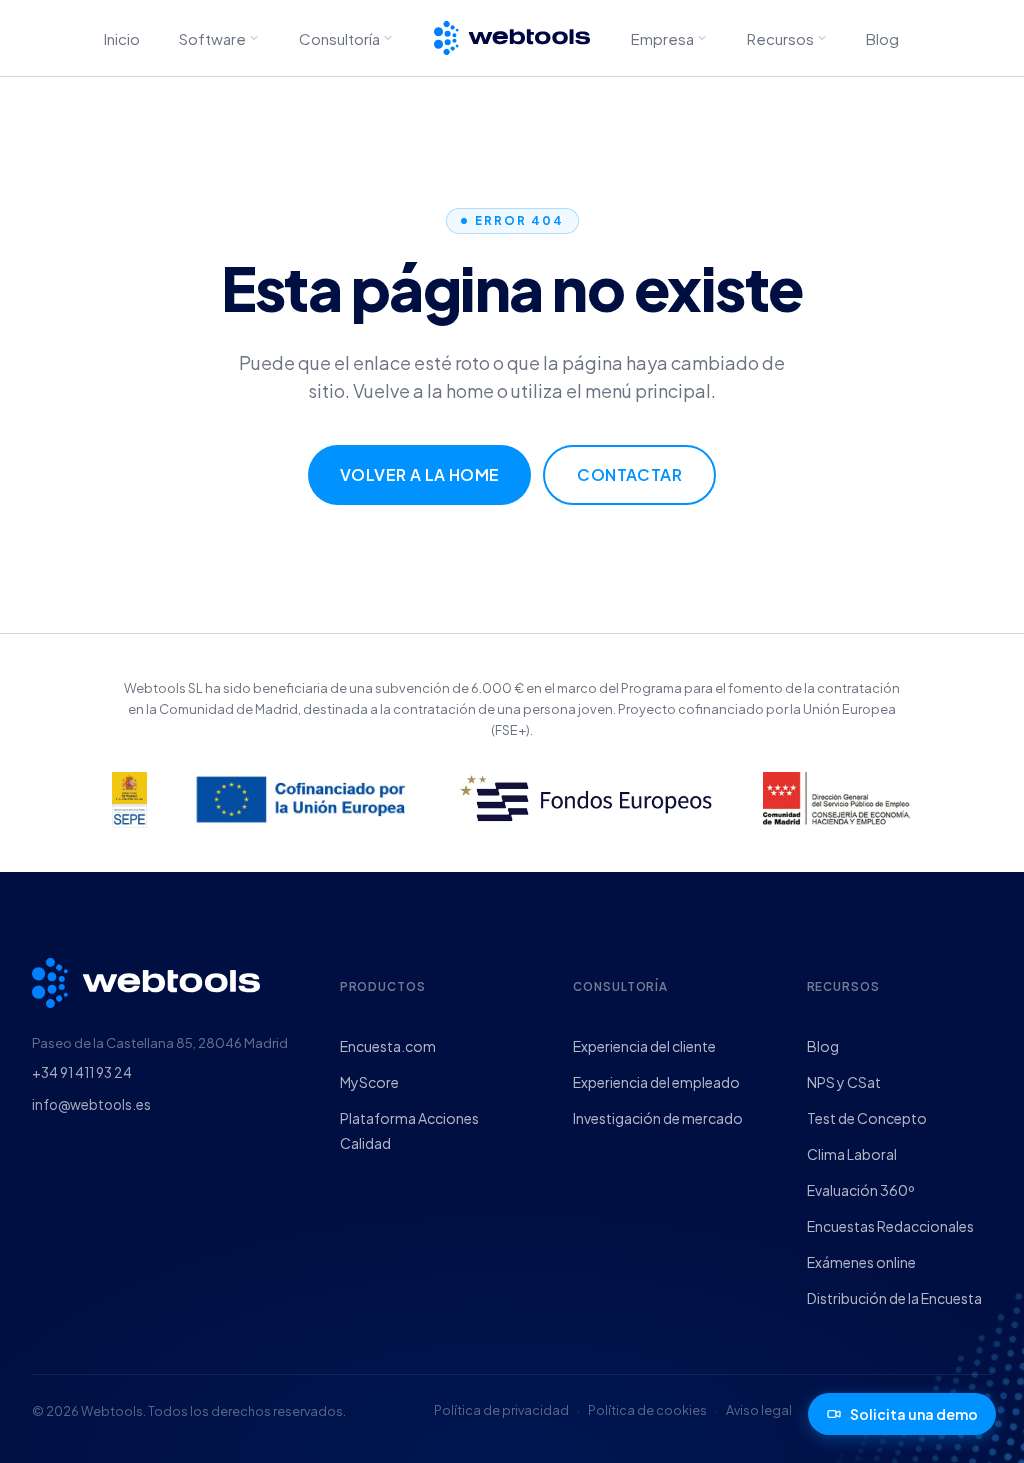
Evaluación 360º (861, 1190)
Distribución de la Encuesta (894, 1298)
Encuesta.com (388, 1046)
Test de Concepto (867, 1118)
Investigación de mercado (658, 1118)
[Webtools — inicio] (511, 38)
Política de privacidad (501, 1410)
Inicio (122, 38)
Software (212, 38)
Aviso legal (759, 1410)
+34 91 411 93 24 (82, 1072)
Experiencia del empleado (656, 1082)
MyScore (369, 1082)
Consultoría (339, 38)
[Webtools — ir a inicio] (146, 975)
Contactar (629, 474)
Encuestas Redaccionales (890, 1226)
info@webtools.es (91, 1104)
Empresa (662, 38)
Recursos (780, 38)
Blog (882, 38)
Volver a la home (419, 474)
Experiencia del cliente (644, 1046)
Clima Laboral (852, 1154)
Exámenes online (861, 1262)
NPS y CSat (844, 1082)
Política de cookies (647, 1410)
